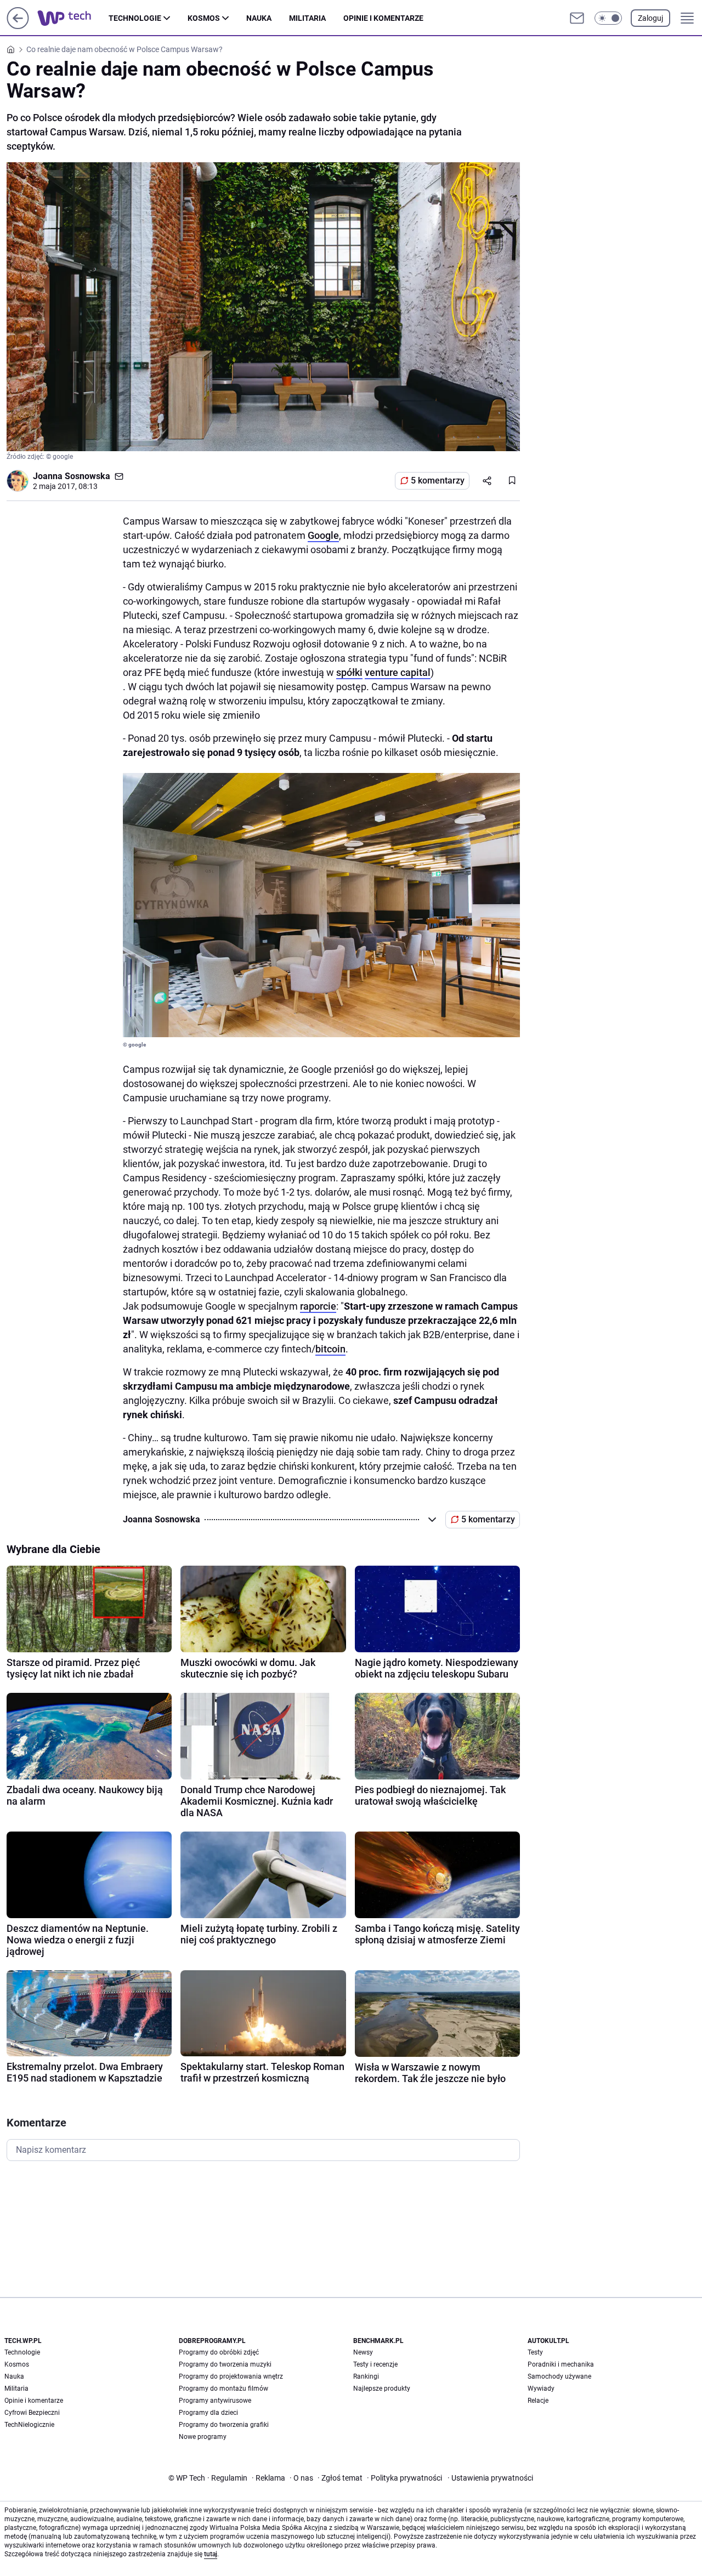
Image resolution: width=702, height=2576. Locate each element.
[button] (608, 18)
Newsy (363, 2352)
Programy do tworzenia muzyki (225, 2364)
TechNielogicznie (29, 2425)
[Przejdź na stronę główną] (18, 26)
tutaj (211, 2554)
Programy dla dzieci (208, 2413)
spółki (349, 672)
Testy (535, 2352)
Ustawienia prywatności (490, 2478)
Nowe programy (203, 2437)
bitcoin (330, 1349)
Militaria (307, 18)
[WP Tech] (73, 18)
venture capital (398, 672)
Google (323, 535)
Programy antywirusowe (215, 2401)
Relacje (538, 2401)
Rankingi (366, 2376)
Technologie (135, 18)
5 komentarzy (438, 480)
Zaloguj (650, 18)
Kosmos (204, 18)
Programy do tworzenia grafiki (224, 2425)
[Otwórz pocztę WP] (577, 18)
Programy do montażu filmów (223, 2389)
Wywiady (541, 2389)
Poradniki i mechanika (561, 2364)
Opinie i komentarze (383, 18)
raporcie (318, 1306)
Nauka (259, 18)
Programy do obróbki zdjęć (219, 2352)
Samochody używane (559, 2376)
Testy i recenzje (375, 2364)
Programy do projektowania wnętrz (231, 2376)
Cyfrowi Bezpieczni (32, 2413)
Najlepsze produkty (382, 2389)
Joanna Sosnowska (72, 476)
